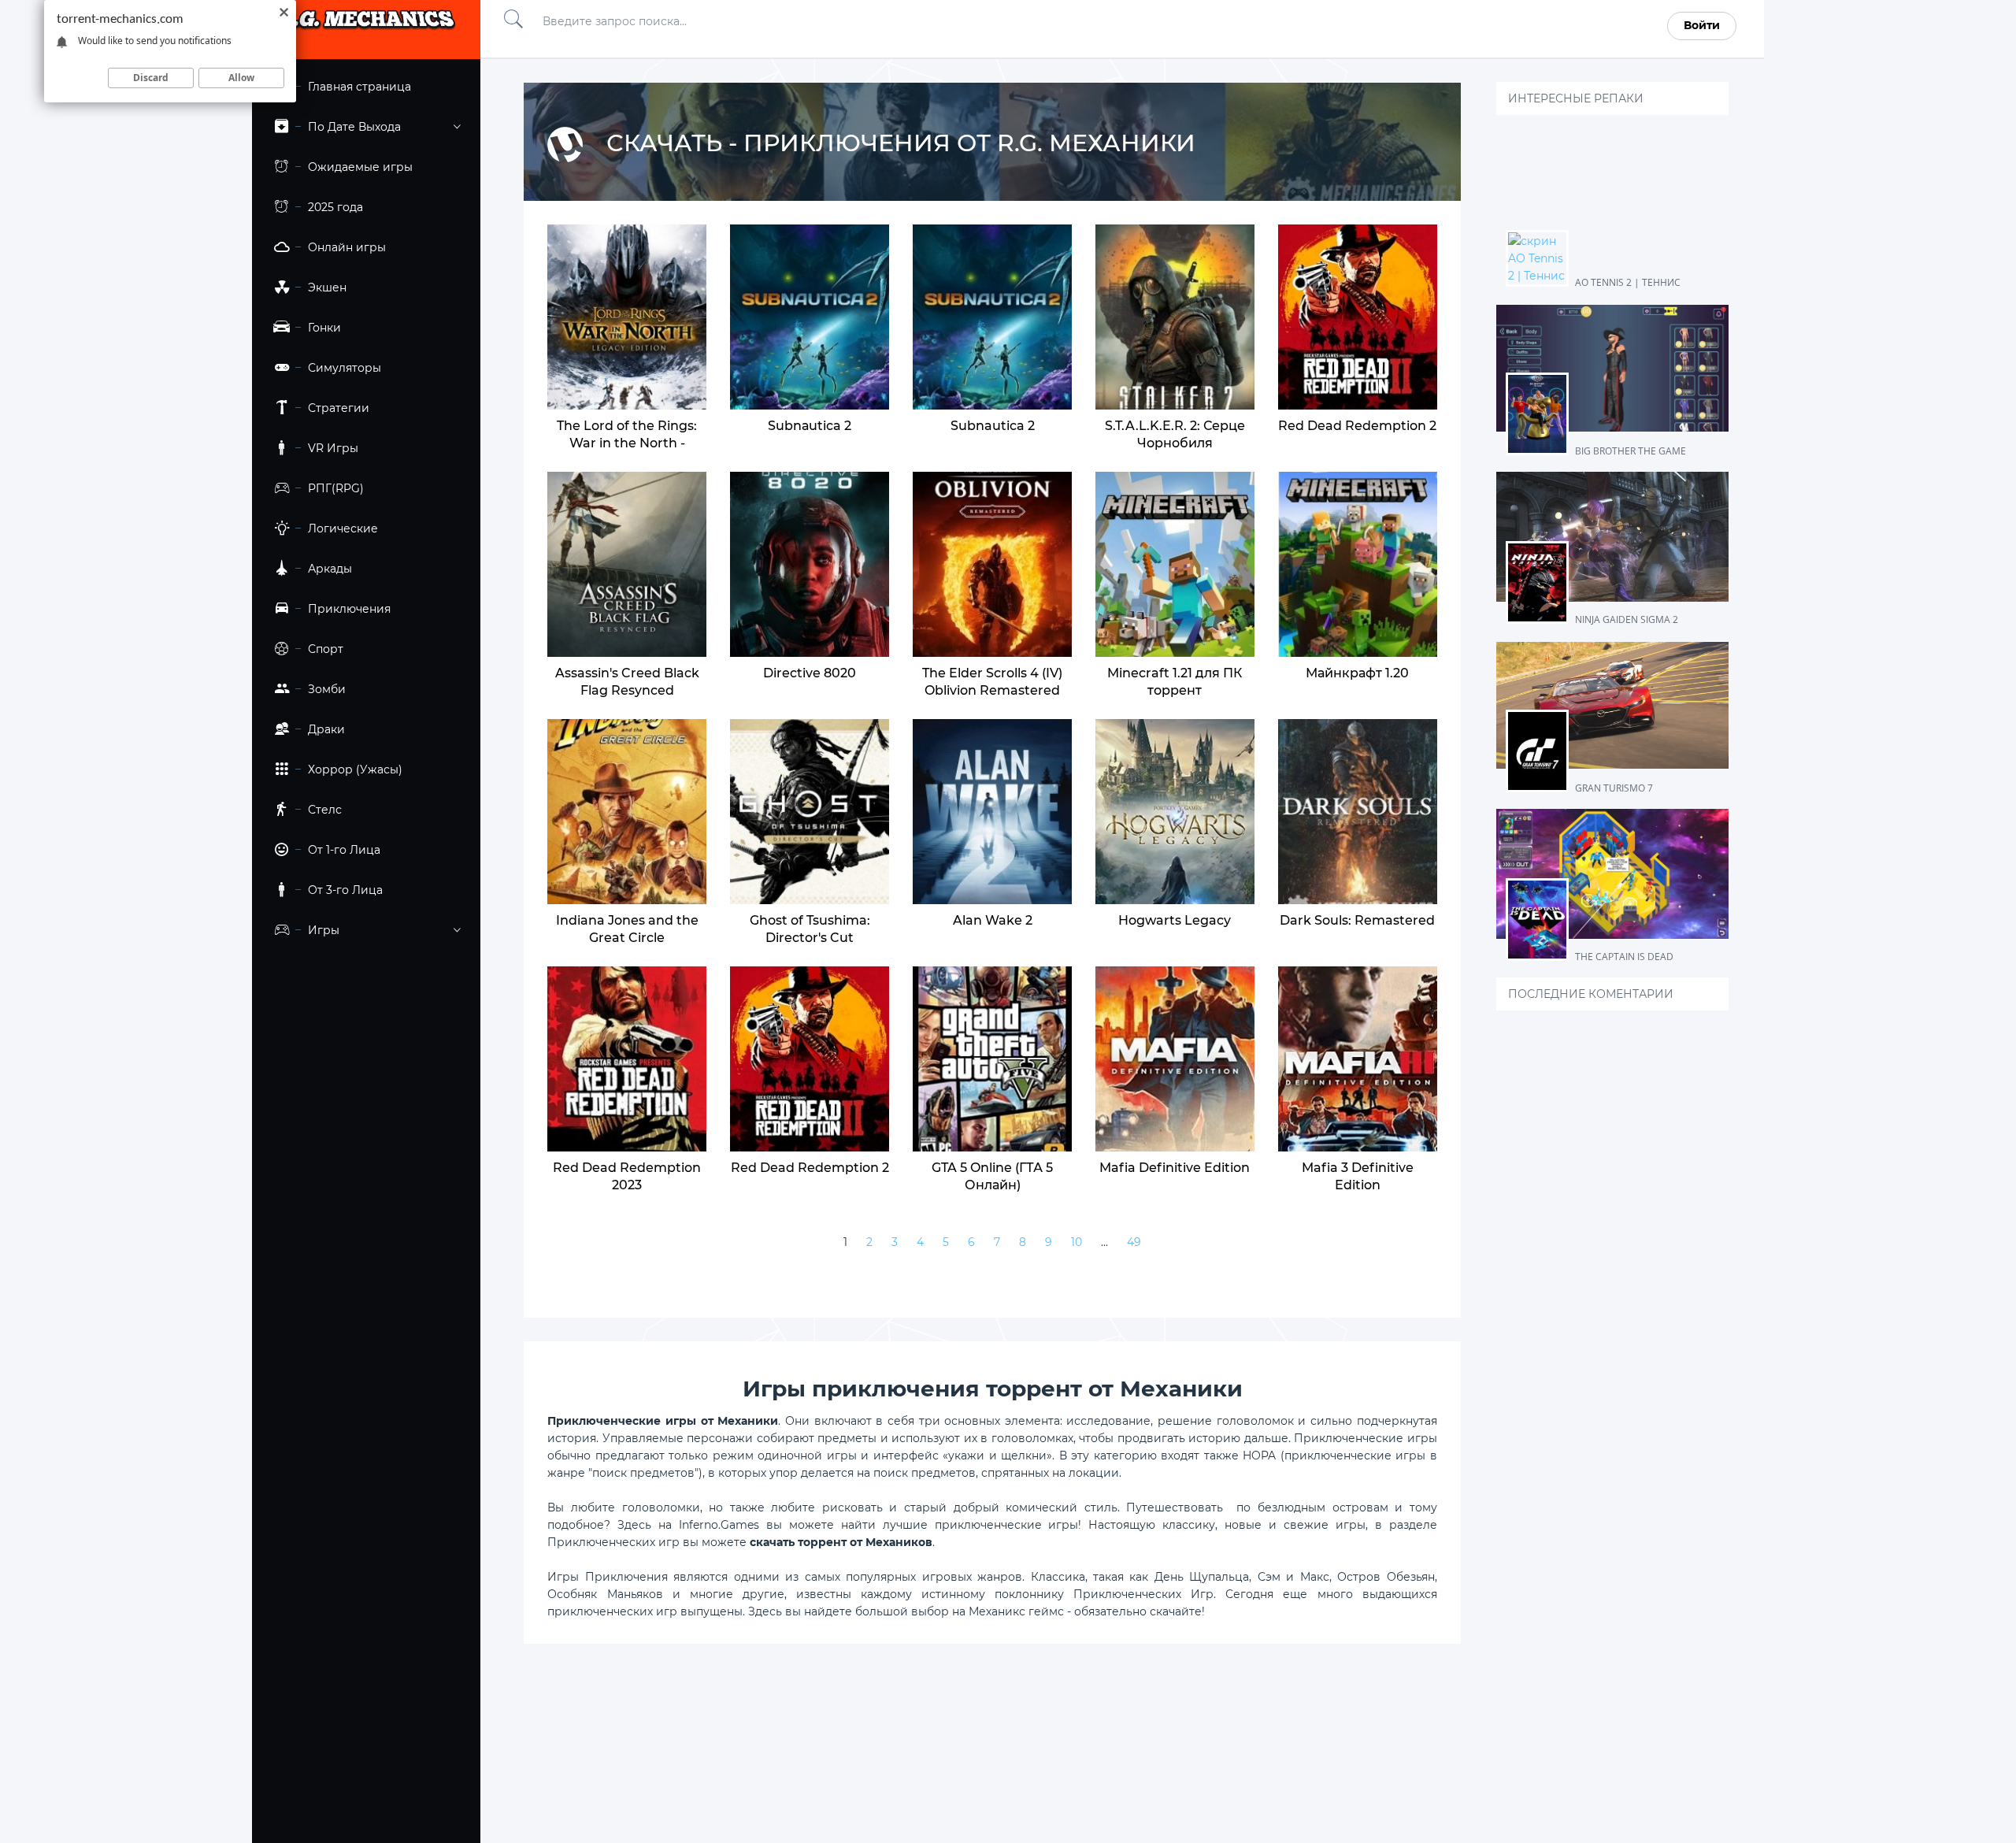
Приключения (349, 609)
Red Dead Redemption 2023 (627, 1176)
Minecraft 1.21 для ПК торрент (1175, 682)
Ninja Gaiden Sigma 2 (1627, 619)
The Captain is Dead (1624, 957)
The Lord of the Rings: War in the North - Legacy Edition (627, 443)
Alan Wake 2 (993, 920)
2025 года (335, 207)
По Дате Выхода (354, 127)
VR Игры (333, 448)
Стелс (325, 810)
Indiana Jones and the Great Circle (627, 929)
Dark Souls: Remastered (1357, 920)
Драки (326, 729)
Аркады (330, 569)
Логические (343, 528)
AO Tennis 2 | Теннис (1628, 282)
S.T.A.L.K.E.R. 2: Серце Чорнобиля (1175, 434)
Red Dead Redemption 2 (1357, 426)
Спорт (326, 649)
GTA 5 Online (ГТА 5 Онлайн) (992, 1176)
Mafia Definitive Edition (1175, 1168)
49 (1134, 1242)
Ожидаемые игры (360, 167)
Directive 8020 (810, 673)
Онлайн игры (347, 247)
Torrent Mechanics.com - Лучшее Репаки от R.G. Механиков (366, 26)
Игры (324, 930)
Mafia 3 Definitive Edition (1358, 1176)
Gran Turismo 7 (1614, 788)
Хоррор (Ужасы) (355, 769)
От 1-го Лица (344, 850)
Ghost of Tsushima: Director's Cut (810, 929)
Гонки (324, 328)
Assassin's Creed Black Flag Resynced (627, 682)
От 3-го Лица (345, 890)
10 (1077, 1242)
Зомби (327, 689)
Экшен (327, 287)
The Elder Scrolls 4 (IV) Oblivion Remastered (992, 682)
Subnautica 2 (993, 426)
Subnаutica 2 (810, 426)
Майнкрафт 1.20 (1357, 673)
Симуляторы (345, 368)
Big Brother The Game (1631, 451)
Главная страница (359, 87)
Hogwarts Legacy (1175, 920)
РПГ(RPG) (336, 488)
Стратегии (339, 408)
